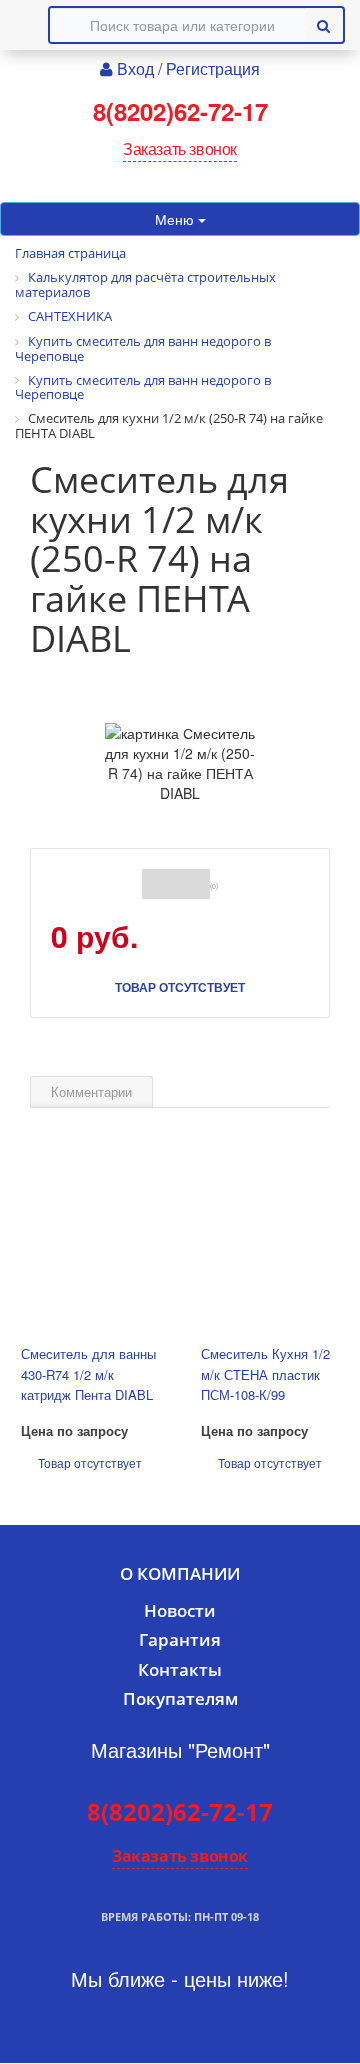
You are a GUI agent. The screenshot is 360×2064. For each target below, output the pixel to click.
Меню (176, 219)
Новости (180, 1610)
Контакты (180, 1669)
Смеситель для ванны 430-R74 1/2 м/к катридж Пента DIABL (88, 1374)
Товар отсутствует (180, 987)
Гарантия (180, 1639)
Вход (137, 68)
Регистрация (213, 68)
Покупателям (180, 1698)
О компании (180, 1573)
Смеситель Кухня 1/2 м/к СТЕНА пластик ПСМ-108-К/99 (265, 1374)
